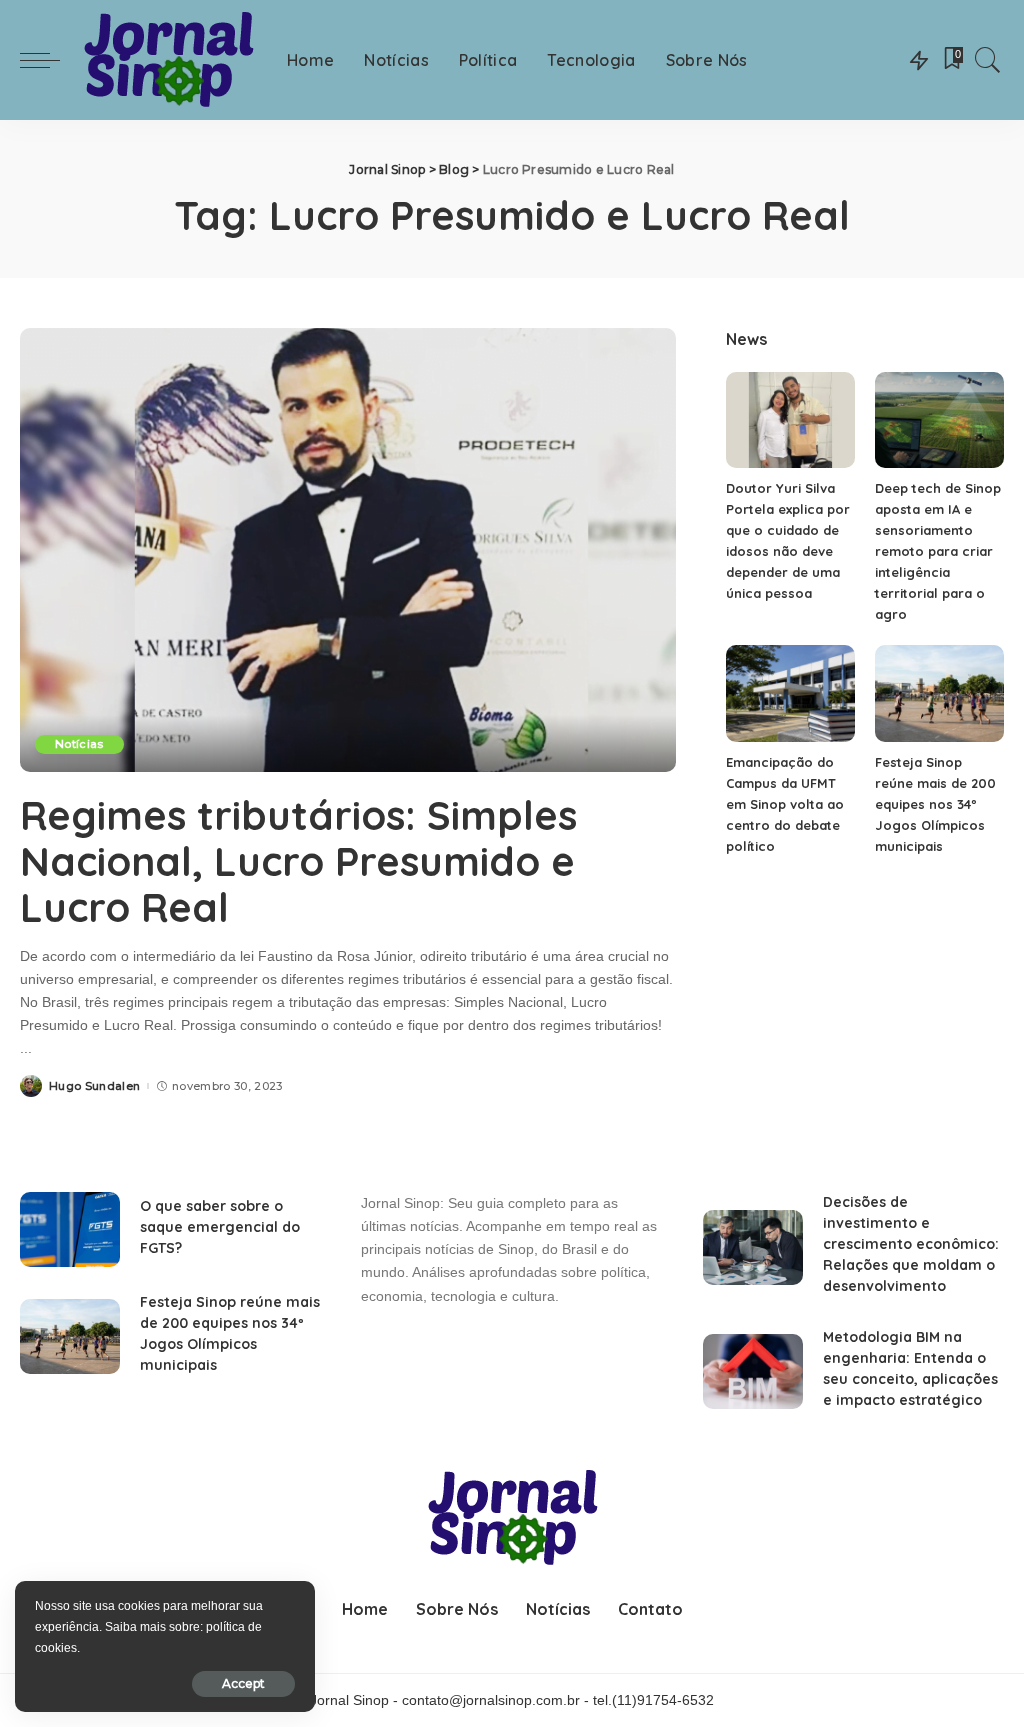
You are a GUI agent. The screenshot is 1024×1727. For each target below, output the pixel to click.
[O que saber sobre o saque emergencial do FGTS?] (70, 1229)
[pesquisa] (988, 60)
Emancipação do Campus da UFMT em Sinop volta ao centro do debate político (785, 804)
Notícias (79, 744)
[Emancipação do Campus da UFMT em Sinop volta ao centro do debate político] (790, 693)
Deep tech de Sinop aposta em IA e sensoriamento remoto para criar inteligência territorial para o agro (938, 551)
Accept (243, 1683)
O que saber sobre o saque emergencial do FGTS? (220, 1227)
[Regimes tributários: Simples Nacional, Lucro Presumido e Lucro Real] (348, 549)
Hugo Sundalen (94, 1086)
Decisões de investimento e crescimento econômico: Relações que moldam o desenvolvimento (911, 1244)
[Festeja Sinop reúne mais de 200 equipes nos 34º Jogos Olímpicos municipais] (939, 693)
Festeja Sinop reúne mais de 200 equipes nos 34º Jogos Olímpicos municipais (935, 804)
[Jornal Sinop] (168, 60)
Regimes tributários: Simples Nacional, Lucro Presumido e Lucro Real (298, 861)
